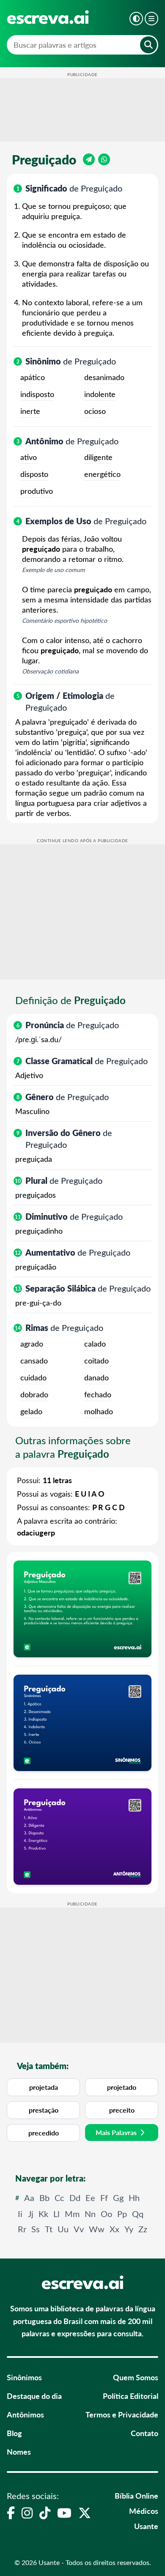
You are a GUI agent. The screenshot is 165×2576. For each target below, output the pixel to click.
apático (33, 377)
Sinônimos (24, 2377)
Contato (144, 2433)
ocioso (95, 411)
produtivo (37, 491)
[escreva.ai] (48, 17)
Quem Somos (136, 2377)
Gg (118, 2197)
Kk (43, 2213)
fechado (98, 1394)
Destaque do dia (34, 2396)
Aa (29, 2197)
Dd (75, 2197)
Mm (72, 2213)
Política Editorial (131, 2396)
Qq (138, 2213)
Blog (14, 2433)
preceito (122, 2110)
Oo (106, 2213)
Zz (143, 2229)
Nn (90, 2213)
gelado (31, 1411)
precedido (44, 2133)
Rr (22, 2229)
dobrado (34, 1394)
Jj (31, 2213)
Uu (63, 2229)
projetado (122, 2087)
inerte (30, 411)
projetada (44, 2087)
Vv (79, 2229)
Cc (59, 2197)
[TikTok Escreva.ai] (45, 2513)
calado (95, 1344)
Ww (97, 2229)
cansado (34, 1361)
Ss (36, 2229)
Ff (104, 2197)
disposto (34, 474)
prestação (44, 2110)
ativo (29, 457)
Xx (114, 2229)
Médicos (144, 2511)
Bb (44, 2197)
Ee (90, 2197)
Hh (134, 2197)
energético (102, 474)
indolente (100, 394)
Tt (49, 2229)
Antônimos (25, 2414)
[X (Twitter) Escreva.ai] (85, 2513)
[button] (136, 19)
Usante (146, 2526)
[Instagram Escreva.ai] (27, 2513)
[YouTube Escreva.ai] (64, 2513)
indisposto (37, 394)
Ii (20, 2213)
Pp (122, 2213)
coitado (96, 1361)
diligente (98, 457)
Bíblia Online (136, 2495)
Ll (56, 2213)
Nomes (19, 2451)
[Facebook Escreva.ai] (11, 2513)
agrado (32, 1344)
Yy (129, 2229)
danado (96, 1377)
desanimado (104, 377)
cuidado (33, 1377)
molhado (99, 1411)
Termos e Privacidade (122, 2414)
